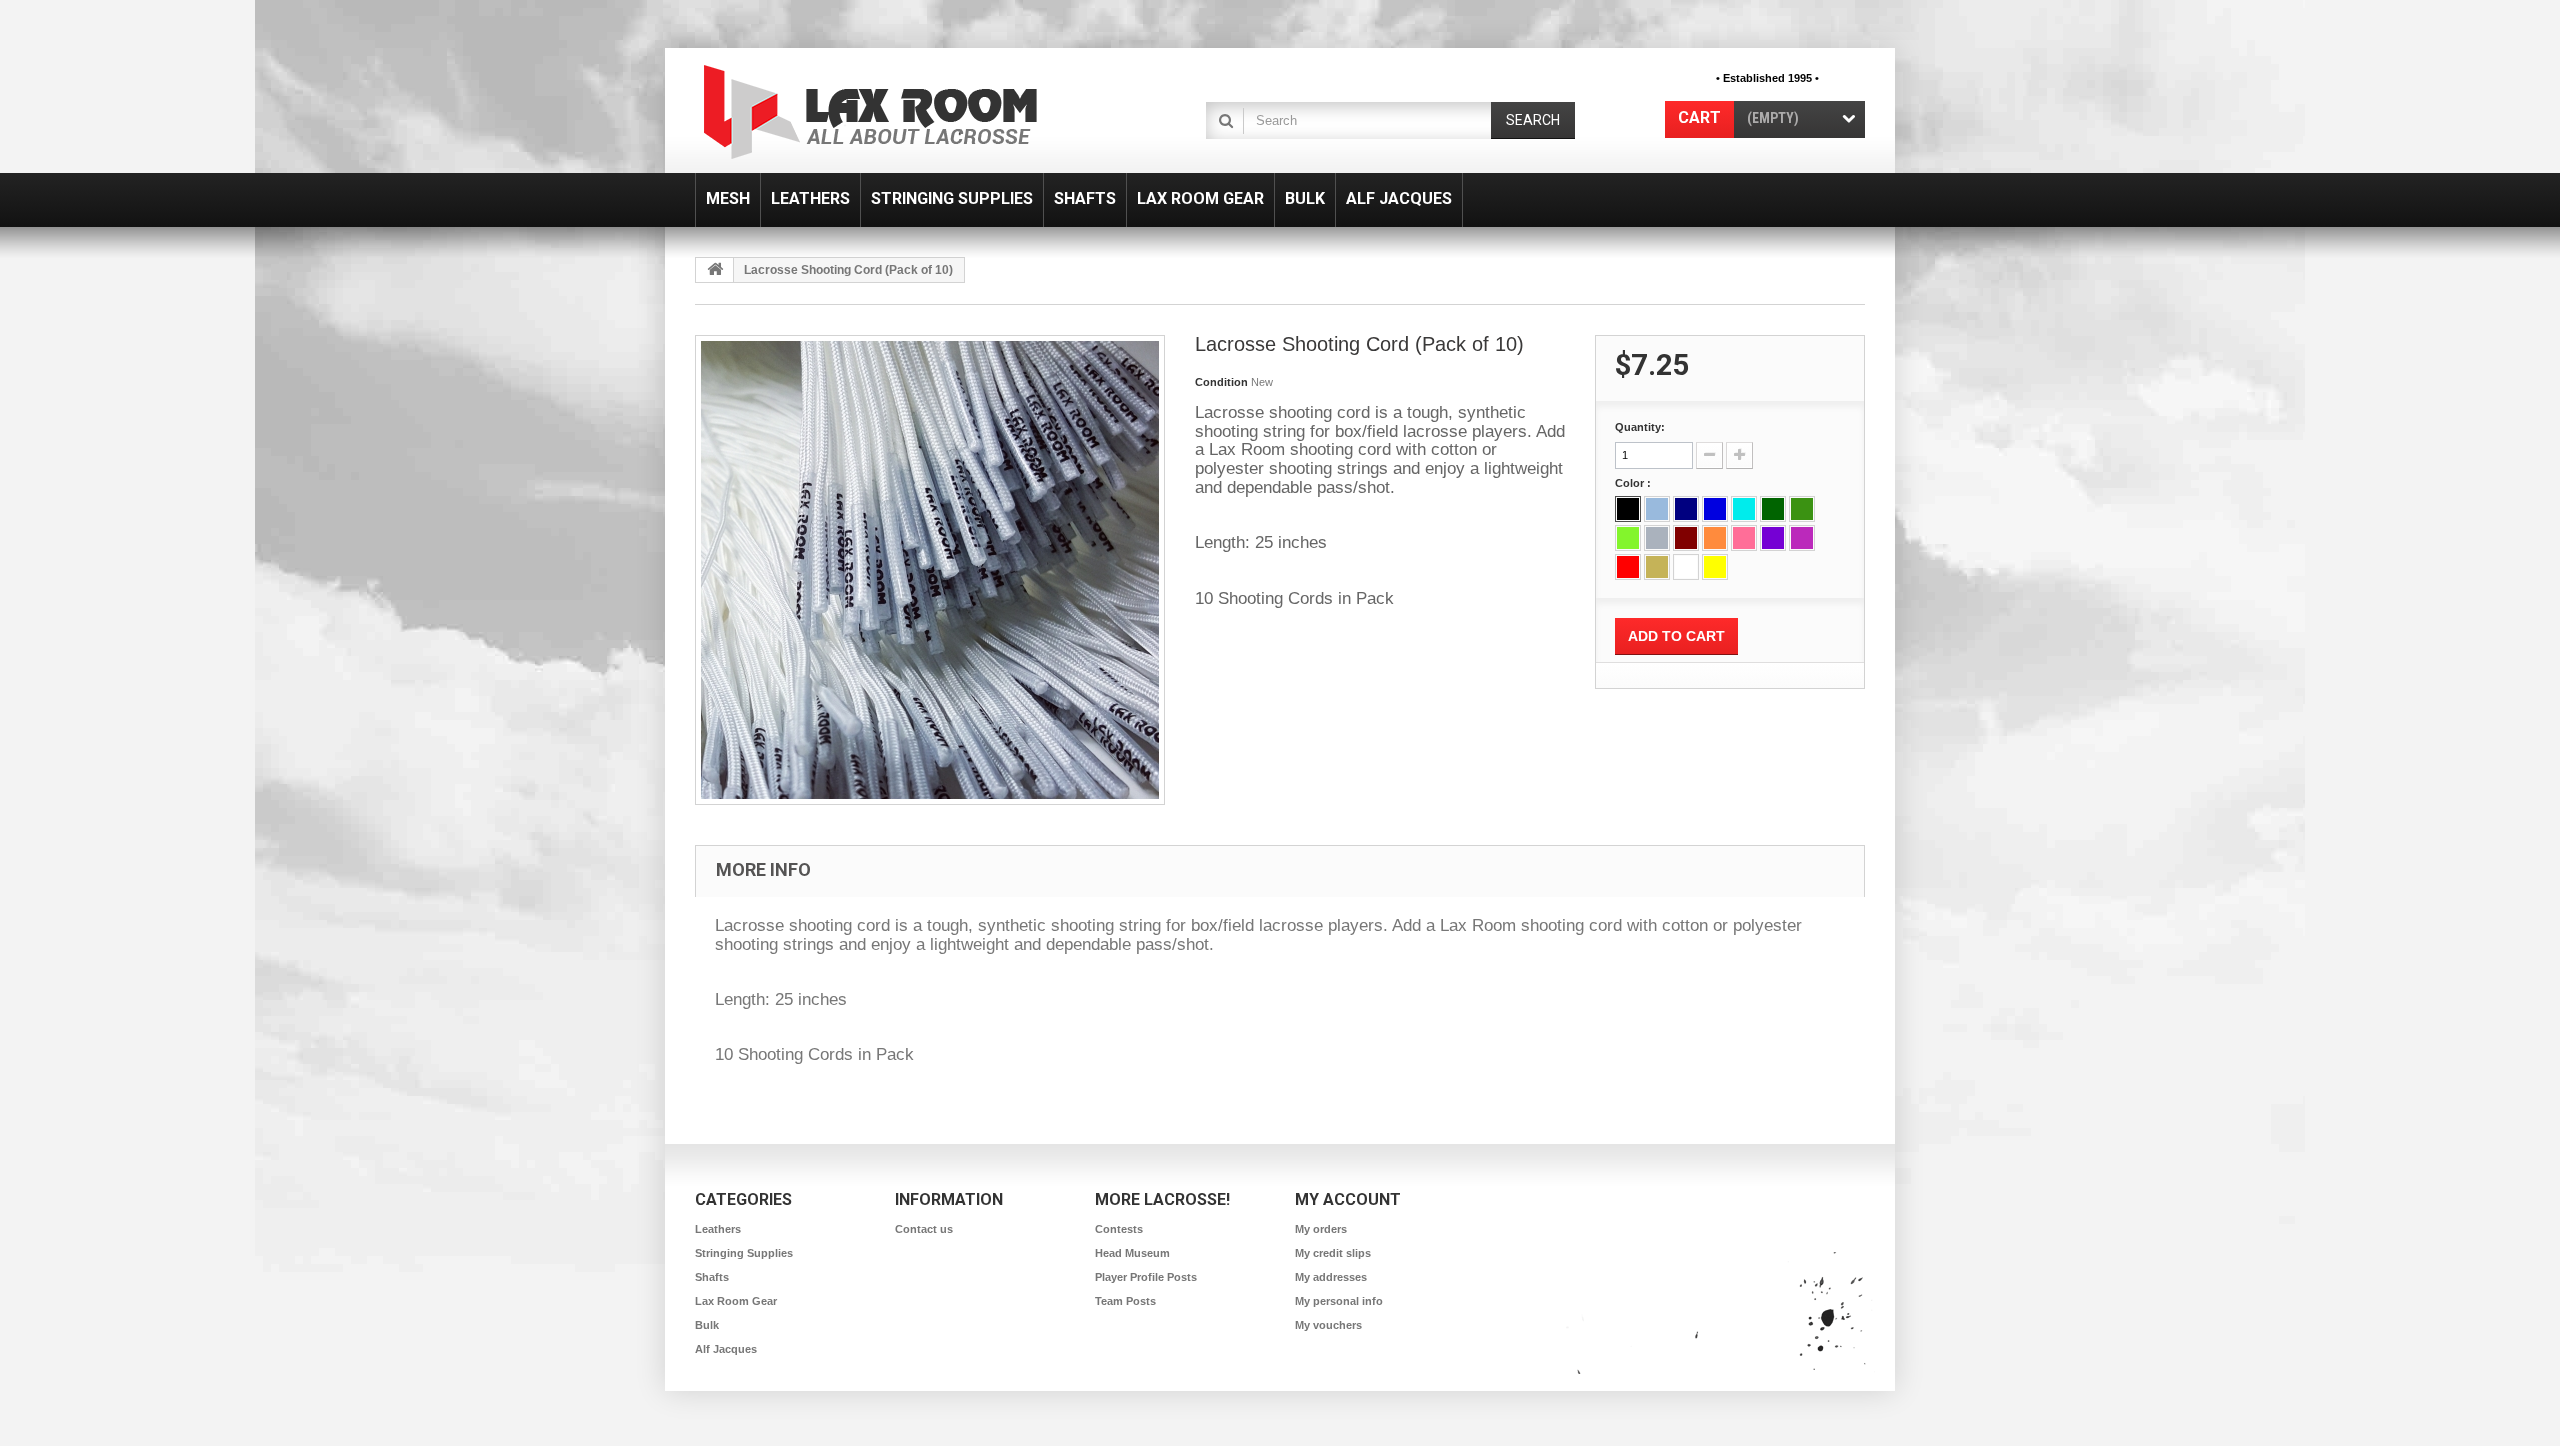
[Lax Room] (882, 113)
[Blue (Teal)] (1744, 509)
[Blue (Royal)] (1715, 509)
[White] (1686, 567)
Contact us (924, 1229)
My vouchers (1328, 1325)
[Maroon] (1686, 538)
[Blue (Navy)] (1686, 509)
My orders (1321, 1229)
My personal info (1339, 1301)
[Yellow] (1715, 567)
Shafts (712, 1277)
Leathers (718, 1229)
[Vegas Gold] (1657, 567)
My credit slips (1333, 1253)
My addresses (1331, 1277)
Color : (1634, 483)
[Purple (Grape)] (1802, 538)
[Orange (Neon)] (1715, 538)
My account (1348, 1199)
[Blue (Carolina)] (1657, 509)
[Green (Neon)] (1628, 538)
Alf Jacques (726, 1349)
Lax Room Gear (736, 1301)
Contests (1119, 1229)
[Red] (1628, 567)
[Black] (1628, 509)
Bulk (707, 1325)
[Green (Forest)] (1773, 509)
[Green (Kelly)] (1802, 509)
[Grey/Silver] (1657, 538)
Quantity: (1640, 427)
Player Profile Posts (1146, 1277)
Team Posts (1125, 1301)
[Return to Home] (715, 270)
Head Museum (1132, 1253)
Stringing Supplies (744, 1253)
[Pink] (1744, 538)
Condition (1221, 382)
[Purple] (1773, 538)
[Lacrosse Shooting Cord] (930, 570)
